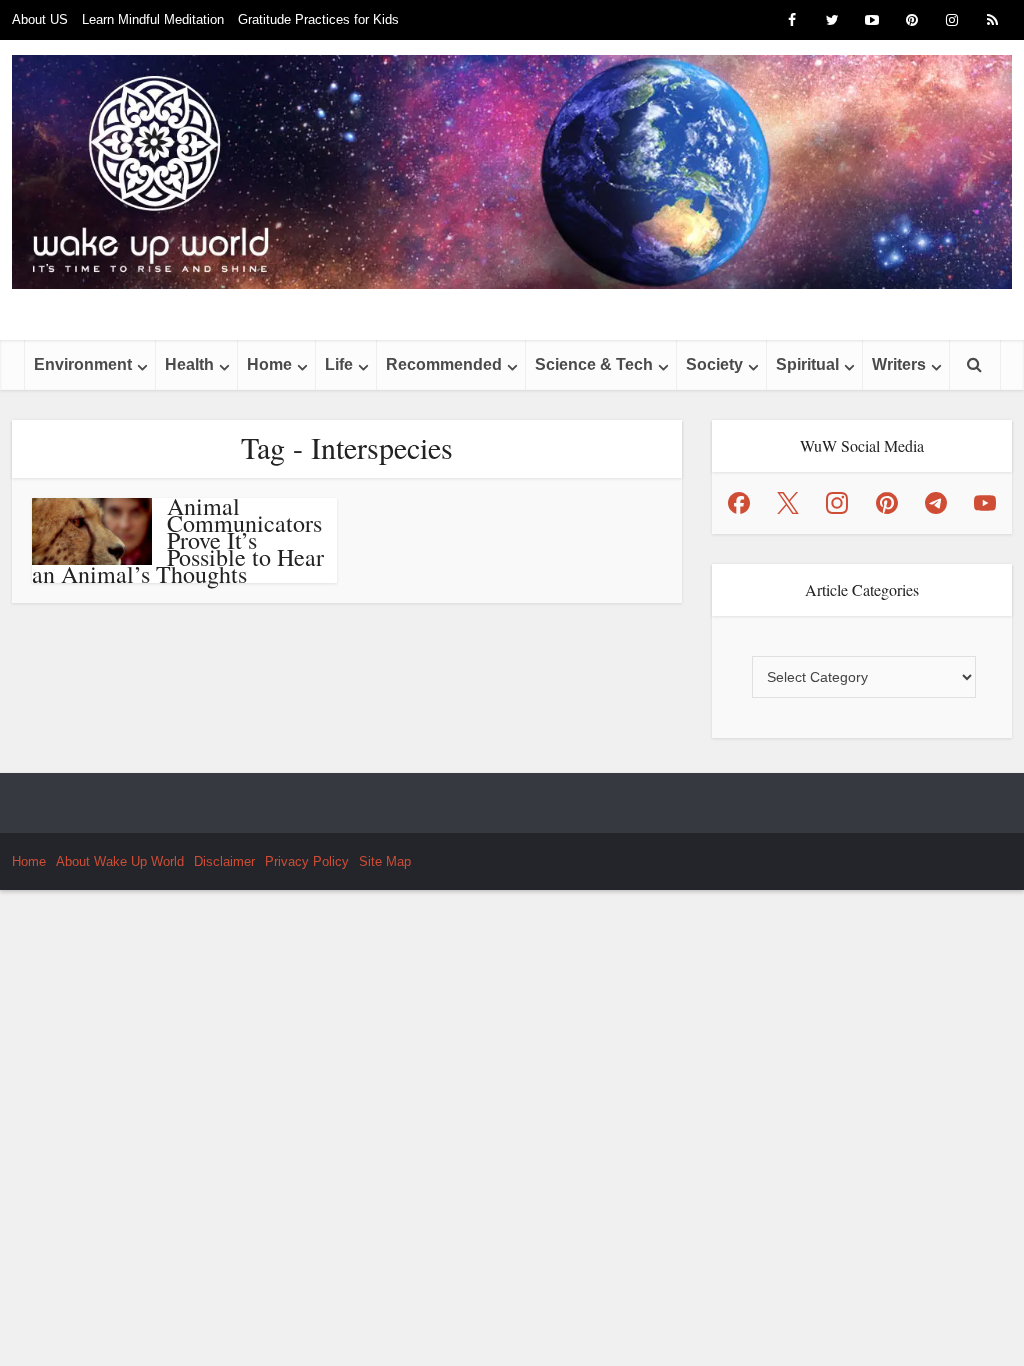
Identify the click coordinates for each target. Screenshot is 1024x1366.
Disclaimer (224, 861)
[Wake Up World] (512, 172)
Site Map (385, 861)
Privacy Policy (307, 861)
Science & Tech (594, 364)
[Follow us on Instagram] (837, 503)
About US (40, 19)
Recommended (444, 364)
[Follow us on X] (788, 503)
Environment (83, 364)
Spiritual (807, 364)
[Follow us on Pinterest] (887, 503)
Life (339, 364)
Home (269, 364)
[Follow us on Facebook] (739, 503)
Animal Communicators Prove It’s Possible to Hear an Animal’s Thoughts (178, 540)
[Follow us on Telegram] (936, 503)
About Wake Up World (120, 861)
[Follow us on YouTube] (985, 503)
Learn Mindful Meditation (153, 19)
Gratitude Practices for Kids (318, 19)
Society (714, 364)
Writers (899, 364)
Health (189, 364)
